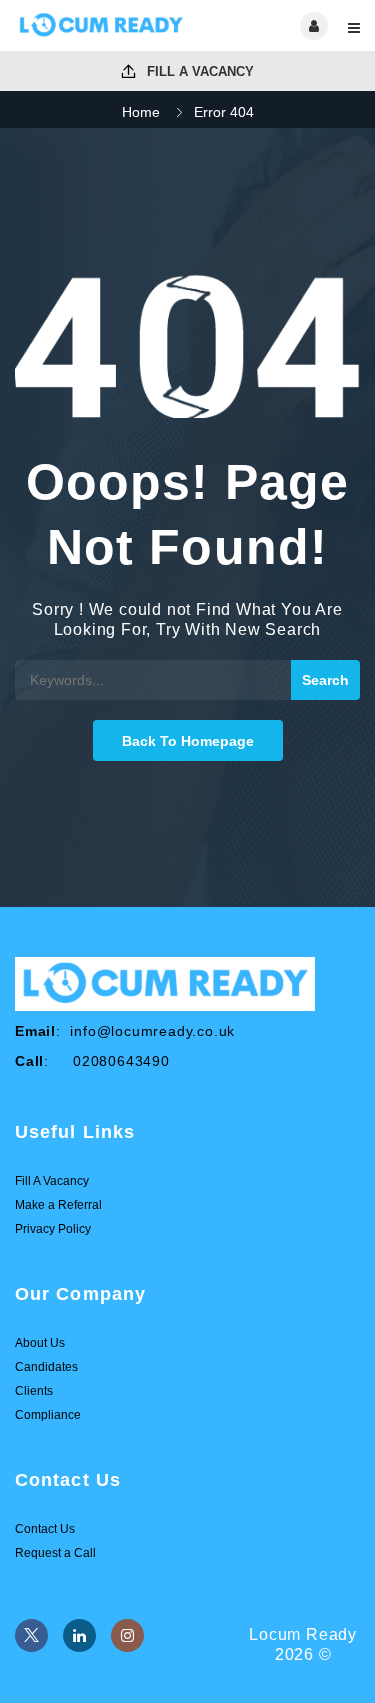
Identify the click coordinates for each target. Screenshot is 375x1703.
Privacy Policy (53, 1229)
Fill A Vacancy (198, 71)
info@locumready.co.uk (152, 1031)
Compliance (48, 1415)
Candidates (46, 1367)
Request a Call (55, 1553)
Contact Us (45, 1529)
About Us (40, 1343)
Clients (34, 1391)
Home (141, 112)
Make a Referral (58, 1205)
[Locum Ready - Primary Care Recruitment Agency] (101, 25)
